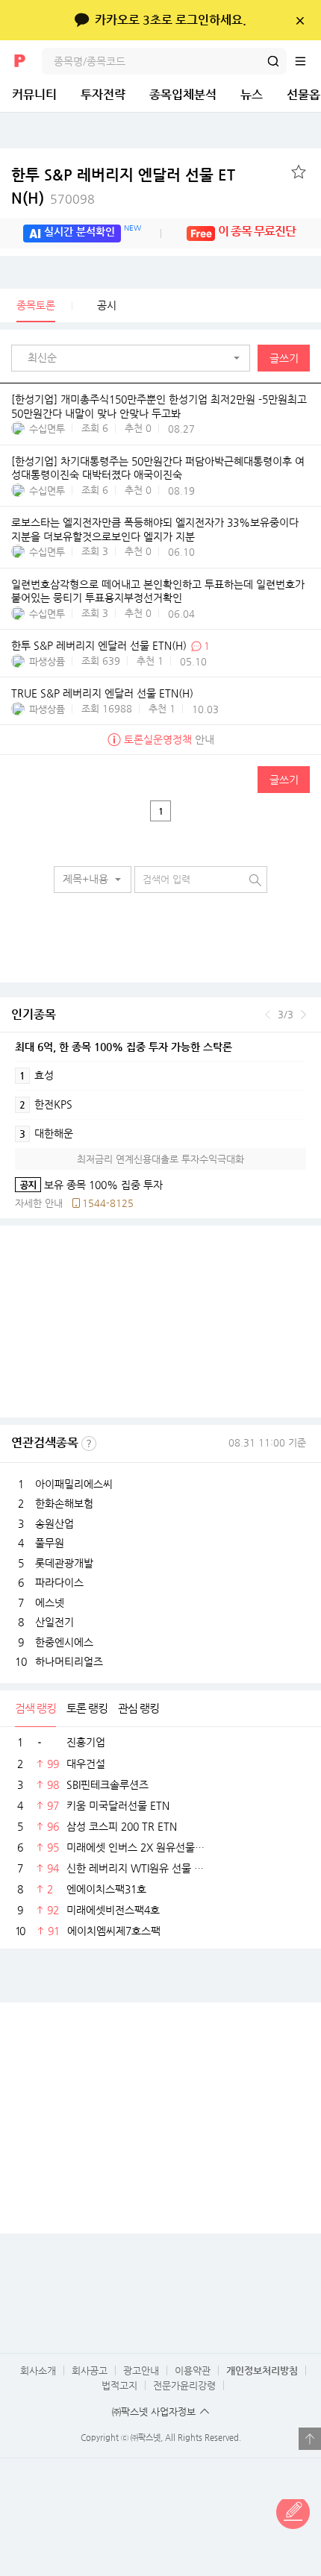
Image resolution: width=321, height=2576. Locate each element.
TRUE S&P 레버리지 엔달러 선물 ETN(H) (102, 694)
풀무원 (50, 1543)
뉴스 (252, 94)
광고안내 (141, 2370)
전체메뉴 (308, 61)
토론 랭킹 (87, 1708)
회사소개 (38, 2370)
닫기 (300, 20)
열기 (310, 2439)
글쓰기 (284, 358)
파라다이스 (59, 1582)
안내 (169, 739)
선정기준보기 (89, 1444)
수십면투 (47, 429)
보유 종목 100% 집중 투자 (89, 1185)
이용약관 (193, 2370)
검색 (273, 61)
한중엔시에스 (64, 1642)
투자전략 (103, 94)
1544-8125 (108, 1203)
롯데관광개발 (64, 1563)
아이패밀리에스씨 (74, 1484)
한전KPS (46, 1104)
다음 (303, 1015)
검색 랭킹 (35, 1708)
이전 (268, 1015)
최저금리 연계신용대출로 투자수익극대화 (160, 1159)
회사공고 (90, 2370)
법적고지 (119, 2385)
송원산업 (54, 1523)
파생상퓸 (47, 661)
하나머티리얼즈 (69, 1661)
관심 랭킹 (138, 1708)
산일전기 (54, 1622)
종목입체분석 (183, 94)
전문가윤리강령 (184, 2385)
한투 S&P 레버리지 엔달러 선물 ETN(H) (99, 646)
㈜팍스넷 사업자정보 (154, 2412)
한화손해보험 (64, 1503)
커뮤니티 (34, 94)
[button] (134, 358)
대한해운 (46, 1133)
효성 (37, 1075)
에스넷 (50, 1602)
